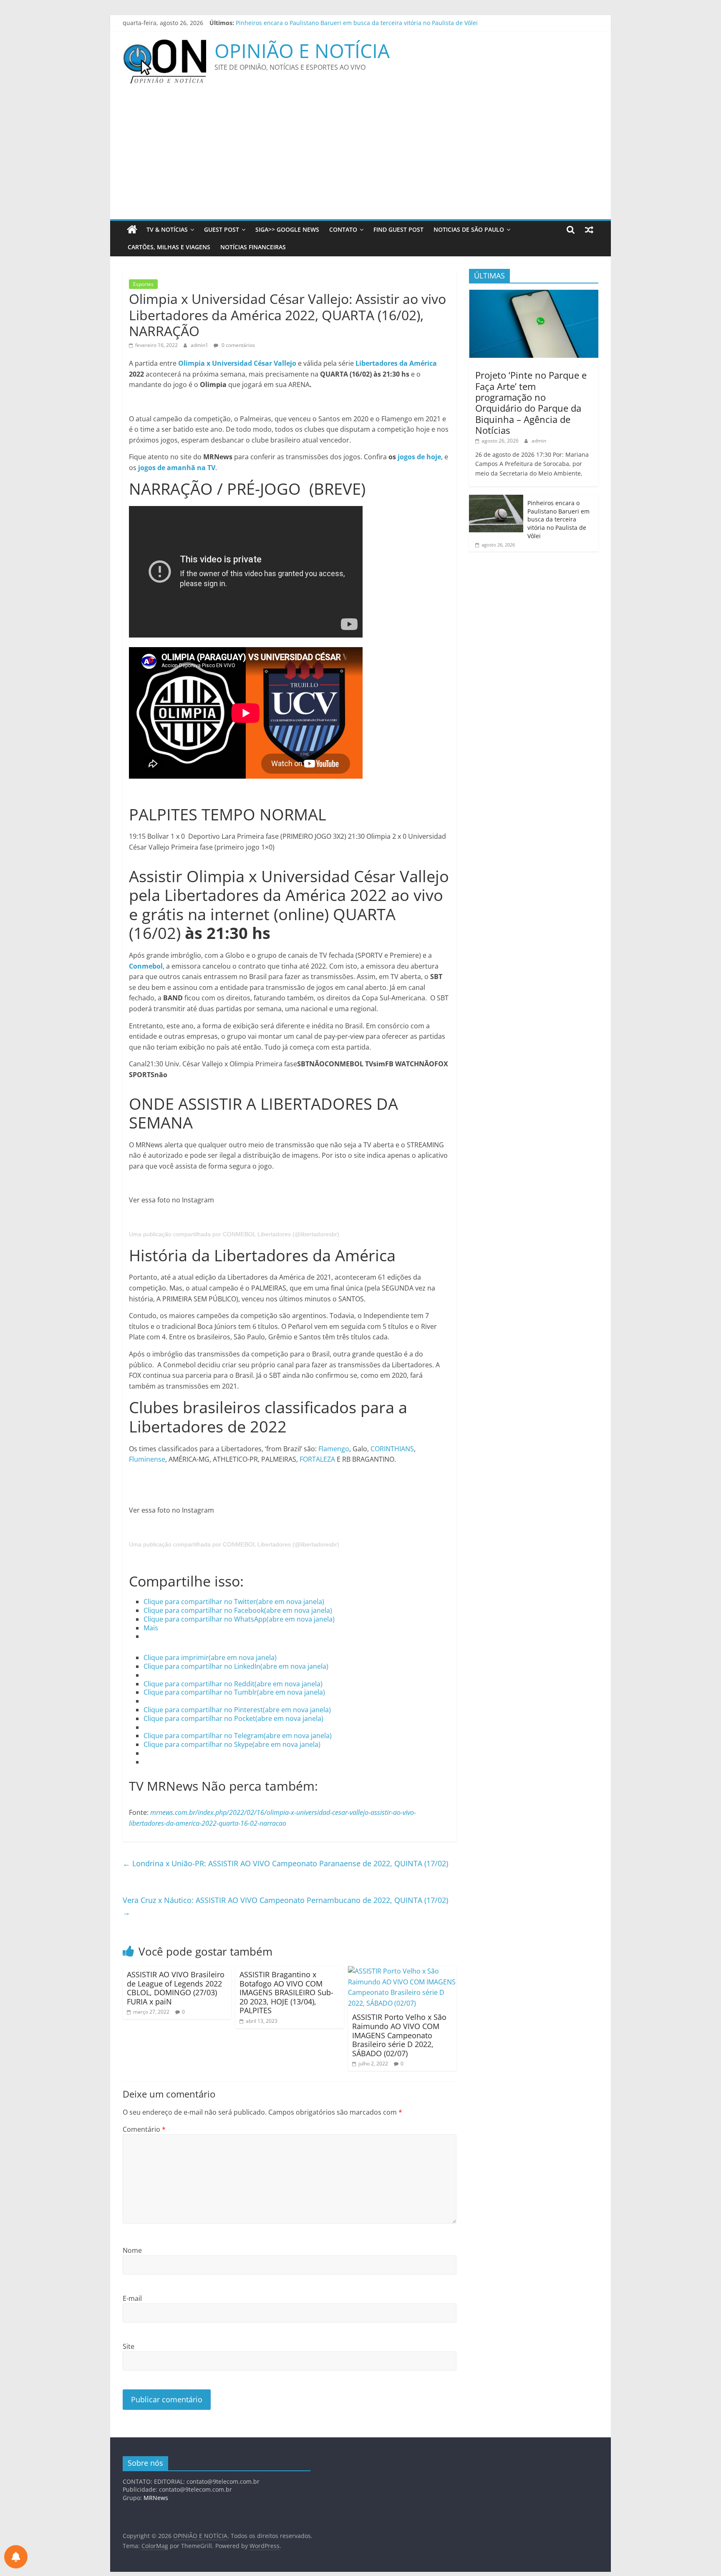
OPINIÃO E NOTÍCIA (302, 51)
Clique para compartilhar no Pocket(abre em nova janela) (233, 1718)
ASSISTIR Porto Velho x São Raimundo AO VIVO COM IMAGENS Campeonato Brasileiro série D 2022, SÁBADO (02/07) (399, 2035)
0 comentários (238, 345)
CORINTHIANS (392, 1449)
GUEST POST (222, 229)
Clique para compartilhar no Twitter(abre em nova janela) (234, 1602)
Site (129, 2346)
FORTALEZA (317, 1459)
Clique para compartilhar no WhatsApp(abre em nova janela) (239, 1619)
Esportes (143, 284)
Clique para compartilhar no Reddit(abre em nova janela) (233, 1684)
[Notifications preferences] (16, 2557)
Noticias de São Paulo (469, 229)
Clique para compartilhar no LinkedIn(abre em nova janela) (236, 1666)
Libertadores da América (396, 363)
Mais (151, 1628)
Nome (132, 2250)
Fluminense (147, 1459)
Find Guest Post (398, 229)
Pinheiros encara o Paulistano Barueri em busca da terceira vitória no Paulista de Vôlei (558, 519)
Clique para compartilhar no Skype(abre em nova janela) (232, 1744)
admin (539, 441)
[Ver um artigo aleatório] (589, 230)
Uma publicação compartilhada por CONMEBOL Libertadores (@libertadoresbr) (234, 1234)
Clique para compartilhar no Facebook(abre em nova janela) (238, 1610)
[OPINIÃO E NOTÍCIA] (132, 230)
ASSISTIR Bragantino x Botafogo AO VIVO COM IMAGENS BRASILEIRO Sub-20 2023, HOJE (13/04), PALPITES (286, 1992)
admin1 (200, 345)
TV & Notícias (167, 229)
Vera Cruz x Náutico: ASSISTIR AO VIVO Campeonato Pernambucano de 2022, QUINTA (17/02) (285, 1906)
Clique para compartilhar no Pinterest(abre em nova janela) (237, 1710)
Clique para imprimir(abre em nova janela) (210, 1657)
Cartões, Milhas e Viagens (169, 247)
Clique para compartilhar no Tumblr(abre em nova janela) (234, 1692)
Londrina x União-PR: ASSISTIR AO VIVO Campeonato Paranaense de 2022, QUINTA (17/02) (285, 1863)
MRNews (156, 2498)
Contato (343, 229)
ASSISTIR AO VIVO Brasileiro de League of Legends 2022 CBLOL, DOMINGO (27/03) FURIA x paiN (176, 1988)
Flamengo (334, 1449)
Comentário (144, 2129)
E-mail (132, 2298)
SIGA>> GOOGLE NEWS (287, 229)
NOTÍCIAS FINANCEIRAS (253, 247)
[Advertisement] (360, 157)
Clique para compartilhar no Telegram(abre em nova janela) (238, 1736)
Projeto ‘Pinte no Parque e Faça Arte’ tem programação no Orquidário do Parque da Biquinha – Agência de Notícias (396, 23)
